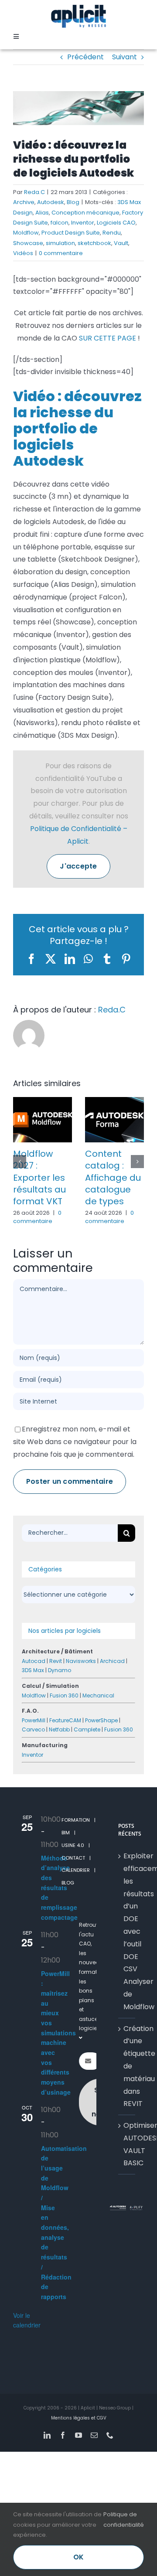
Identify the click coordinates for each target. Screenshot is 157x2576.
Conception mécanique (85, 213)
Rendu (112, 233)
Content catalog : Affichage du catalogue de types (113, 1177)
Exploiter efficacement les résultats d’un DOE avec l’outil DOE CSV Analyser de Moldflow (127, 1931)
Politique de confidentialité (124, 2519)
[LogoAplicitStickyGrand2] (78, 8)
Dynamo (60, 1670)
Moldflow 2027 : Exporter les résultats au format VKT (39, 1177)
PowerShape (101, 1720)
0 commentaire (61, 253)
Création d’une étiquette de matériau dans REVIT (127, 2066)
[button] (20, 1162)
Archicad (112, 1661)
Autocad (34, 1661)
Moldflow (26, 233)
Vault (121, 243)
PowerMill (34, 1720)
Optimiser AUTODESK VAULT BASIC (127, 2144)
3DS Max (33, 1670)
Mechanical (98, 1695)
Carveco (33, 1729)
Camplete (87, 1729)
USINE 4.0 (73, 1845)
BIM (66, 1833)
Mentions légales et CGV (79, 2418)
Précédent (85, 57)
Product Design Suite (71, 233)
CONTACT (73, 1858)
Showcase (28, 243)
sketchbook (94, 243)
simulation (60, 243)
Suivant (125, 57)
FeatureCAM (65, 1720)
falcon (60, 223)
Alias (42, 213)
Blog (73, 202)
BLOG (68, 1883)
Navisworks (81, 1661)
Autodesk (51, 202)
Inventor (83, 223)
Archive (24, 202)
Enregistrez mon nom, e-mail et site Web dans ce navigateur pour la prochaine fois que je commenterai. (75, 1442)
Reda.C (34, 192)
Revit (56, 1661)
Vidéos (23, 253)
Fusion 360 (64, 1695)
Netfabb (59, 1729)
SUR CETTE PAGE (108, 338)
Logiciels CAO (116, 223)
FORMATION (76, 1820)
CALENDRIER (76, 1870)
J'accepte (78, 866)
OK (78, 2557)
